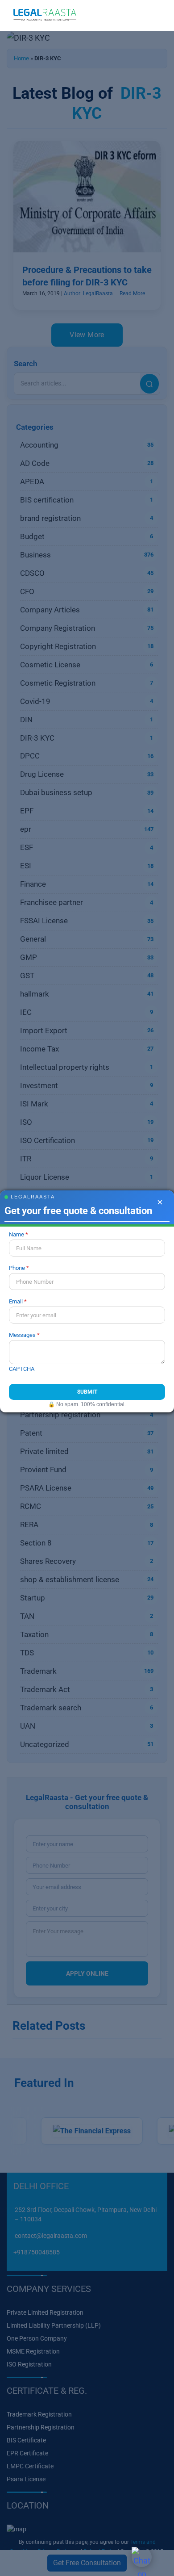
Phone (17, 1268)
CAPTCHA (22, 1369)
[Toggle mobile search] (141, 16)
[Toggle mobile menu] (157, 16)
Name (17, 1234)
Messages (22, 1335)
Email (16, 1301)
